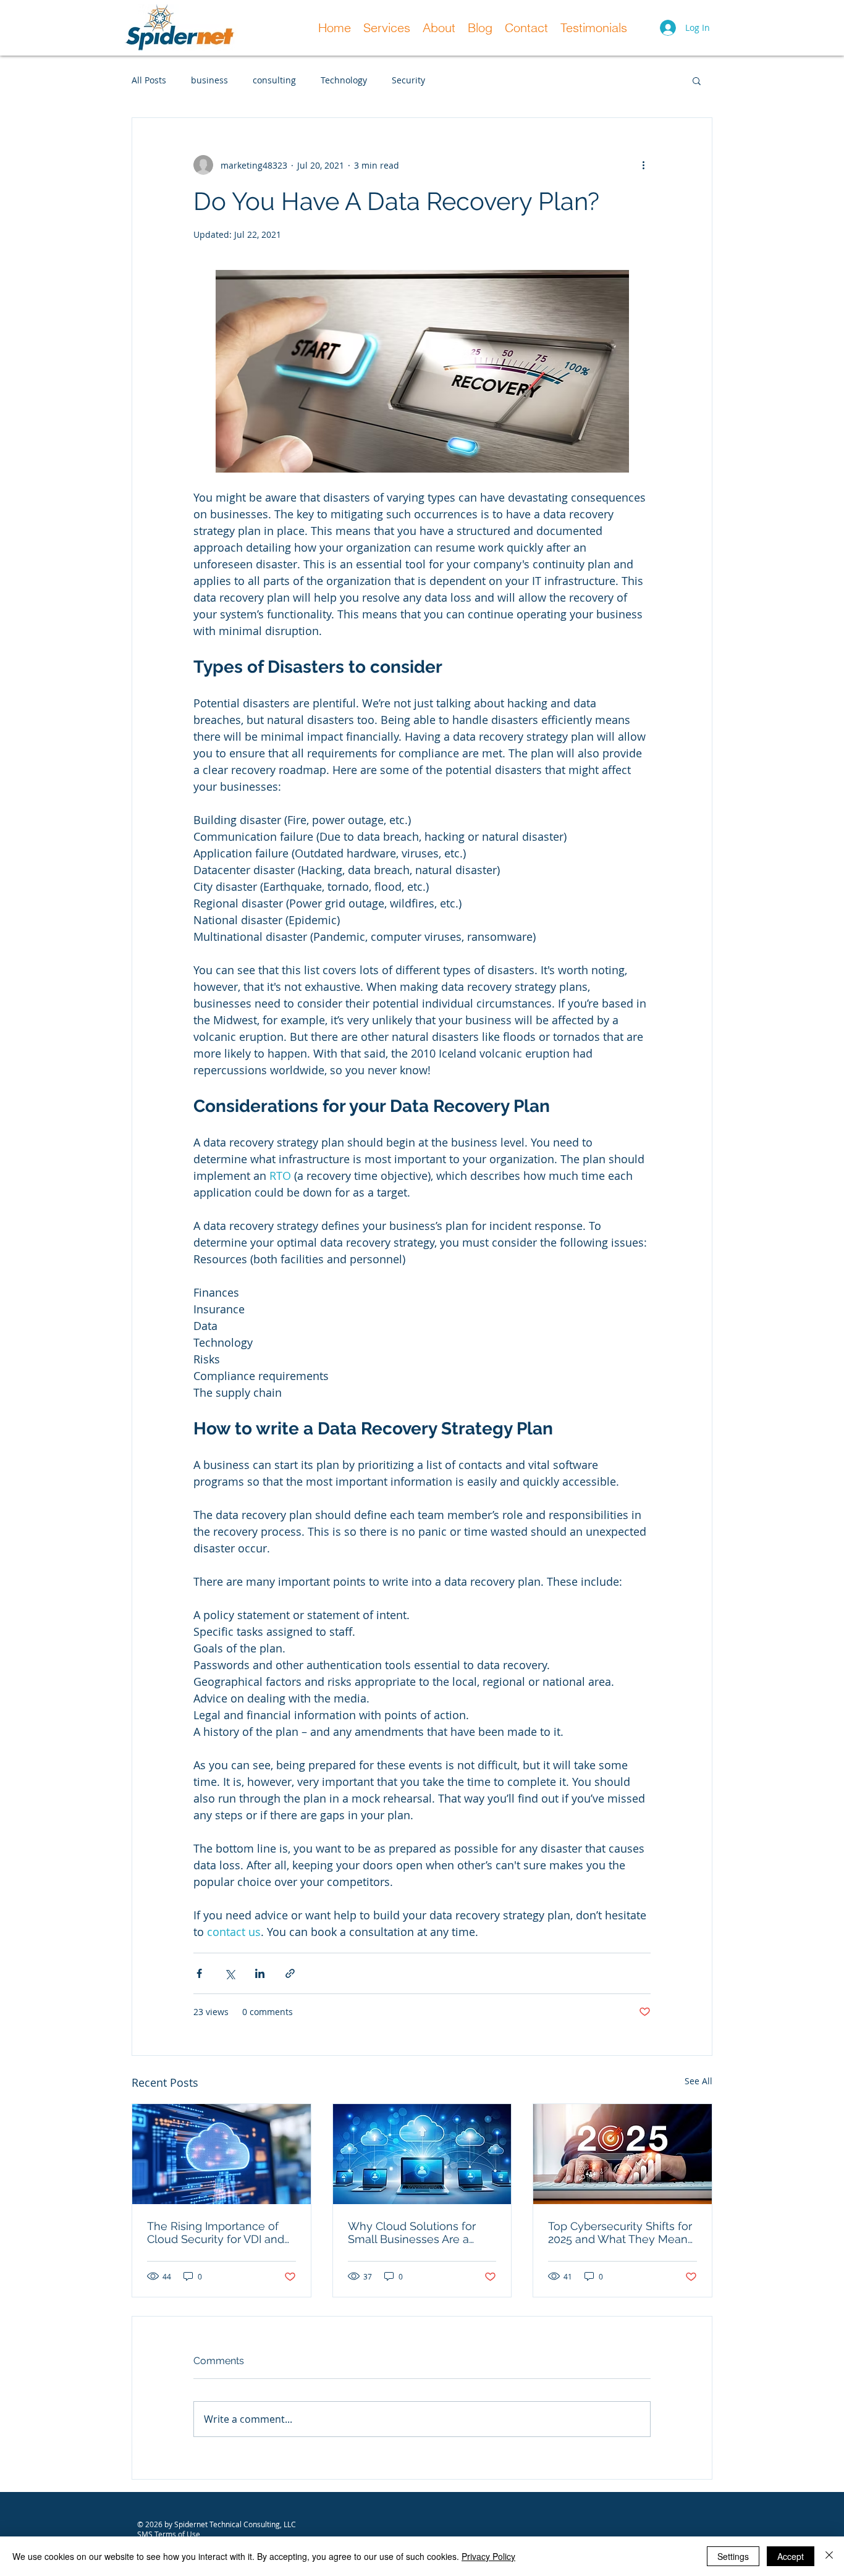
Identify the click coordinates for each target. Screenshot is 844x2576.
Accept (791, 2556)
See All (698, 2081)
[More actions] (643, 165)
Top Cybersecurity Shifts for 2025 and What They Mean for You (620, 2233)
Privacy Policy (488, 2556)
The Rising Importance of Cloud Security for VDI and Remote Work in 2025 (216, 2233)
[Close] (829, 2556)
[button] (697, 80)
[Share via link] (290, 1973)
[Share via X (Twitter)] (230, 1973)
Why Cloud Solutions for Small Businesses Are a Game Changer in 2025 (412, 2233)
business (209, 80)
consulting (274, 80)
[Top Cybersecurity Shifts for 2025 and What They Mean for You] (622, 2154)
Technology (344, 80)
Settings (733, 2556)
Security (408, 80)
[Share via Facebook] (199, 1973)
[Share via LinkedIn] (260, 1973)
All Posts (149, 80)
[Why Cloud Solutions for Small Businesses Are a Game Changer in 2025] (422, 2154)
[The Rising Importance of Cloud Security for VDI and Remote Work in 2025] (222, 2154)
